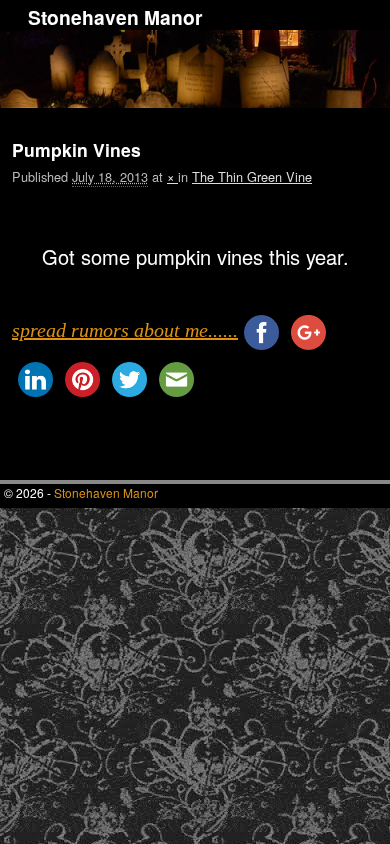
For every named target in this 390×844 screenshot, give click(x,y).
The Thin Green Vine (252, 176)
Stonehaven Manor (115, 17)
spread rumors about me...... (125, 330)
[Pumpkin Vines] (195, 226)
